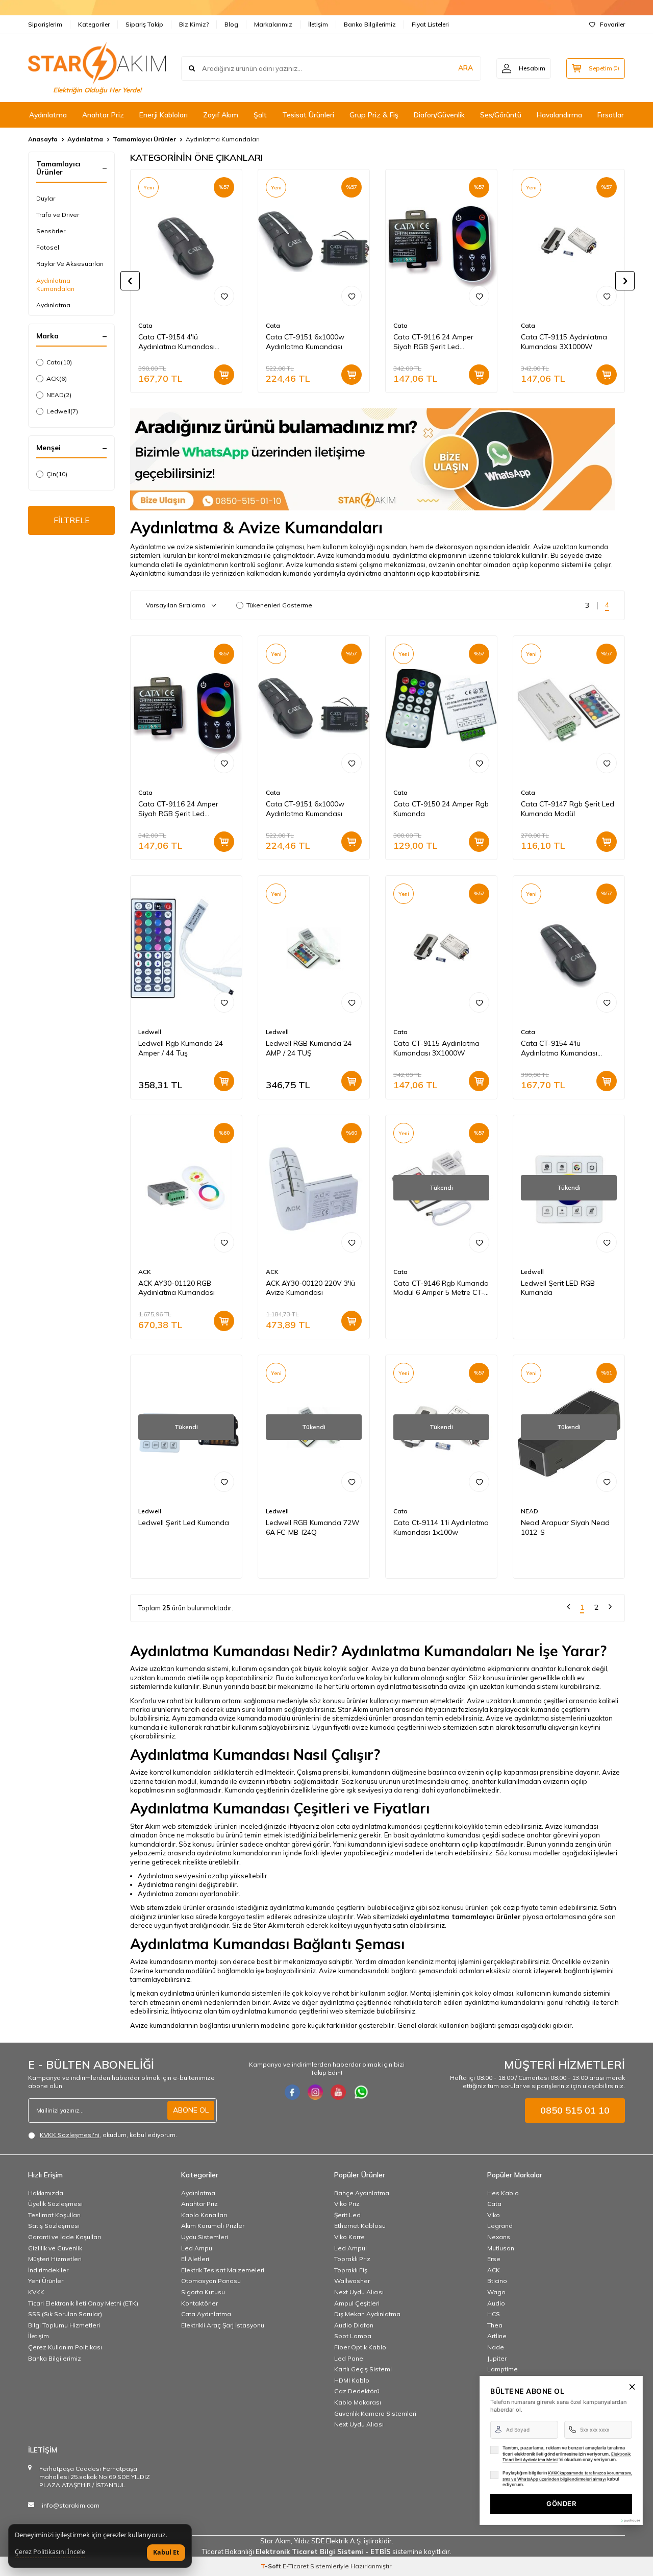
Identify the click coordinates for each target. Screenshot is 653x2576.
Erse (494, 2259)
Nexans (499, 2237)
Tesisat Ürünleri (308, 115)
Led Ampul (197, 2248)
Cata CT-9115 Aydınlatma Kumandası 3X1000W (564, 342)
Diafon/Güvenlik (439, 115)
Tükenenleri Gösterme (279, 605)
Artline (497, 2336)
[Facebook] (292, 2092)
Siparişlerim (45, 24)
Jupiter (497, 2358)
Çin (57, 474)
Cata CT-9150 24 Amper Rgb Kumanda (441, 809)
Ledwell (62, 411)
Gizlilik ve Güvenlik (55, 2248)
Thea (495, 2325)
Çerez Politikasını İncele (50, 2552)
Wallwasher (352, 2281)
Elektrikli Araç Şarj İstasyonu (223, 2325)
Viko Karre (349, 2237)
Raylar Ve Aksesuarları (70, 264)
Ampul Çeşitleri (357, 2303)
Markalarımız (273, 24)
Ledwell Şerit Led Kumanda (184, 1523)
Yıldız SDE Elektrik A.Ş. (329, 2541)
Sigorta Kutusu (203, 2292)
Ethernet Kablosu (360, 2226)
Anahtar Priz (103, 115)
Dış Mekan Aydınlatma (367, 2314)
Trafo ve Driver (58, 215)
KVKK (36, 2292)
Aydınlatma (48, 115)
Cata (59, 362)
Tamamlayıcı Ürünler (144, 139)
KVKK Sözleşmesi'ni (70, 2135)
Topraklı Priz (352, 2259)
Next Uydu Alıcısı (359, 2292)
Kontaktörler (199, 2303)
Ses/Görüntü (501, 115)
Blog (231, 24)
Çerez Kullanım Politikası (65, 2347)
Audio (496, 2303)
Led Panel (349, 2358)
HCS (494, 2314)
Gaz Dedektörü (357, 2391)
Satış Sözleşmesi (54, 2226)
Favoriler (612, 24)
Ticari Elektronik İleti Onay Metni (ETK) (83, 2303)
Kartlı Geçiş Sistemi (363, 2369)
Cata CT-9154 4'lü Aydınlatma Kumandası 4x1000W (177, 342)
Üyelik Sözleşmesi (55, 2204)
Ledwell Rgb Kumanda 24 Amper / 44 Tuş (181, 1048)
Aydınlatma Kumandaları (55, 285)
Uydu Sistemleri (205, 2237)
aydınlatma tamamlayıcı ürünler (465, 1917)
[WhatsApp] (361, 2092)
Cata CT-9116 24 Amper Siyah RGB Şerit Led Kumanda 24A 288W (433, 342)
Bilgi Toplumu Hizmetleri (64, 2325)
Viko (494, 2215)
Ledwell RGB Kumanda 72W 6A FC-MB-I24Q (313, 1527)
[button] (130, 281)
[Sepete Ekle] (224, 375)
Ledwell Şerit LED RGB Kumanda (558, 1288)
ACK (57, 378)
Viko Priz (347, 2204)
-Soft (272, 2566)
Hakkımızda (46, 2193)
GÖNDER (561, 2504)
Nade (496, 2347)
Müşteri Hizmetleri (55, 2259)
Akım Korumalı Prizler (213, 2226)
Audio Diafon (354, 2325)
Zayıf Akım (221, 115)
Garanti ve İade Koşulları (65, 2237)
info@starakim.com (71, 2505)
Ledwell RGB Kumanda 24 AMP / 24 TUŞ (309, 1048)
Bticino (497, 2281)
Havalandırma (559, 115)
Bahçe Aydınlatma (362, 2193)
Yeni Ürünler (46, 2281)
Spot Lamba (353, 2336)
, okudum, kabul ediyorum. (108, 2135)
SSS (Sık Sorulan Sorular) (65, 2314)
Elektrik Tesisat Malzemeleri (223, 2270)
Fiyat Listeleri (430, 24)
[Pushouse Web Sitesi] (630, 2521)
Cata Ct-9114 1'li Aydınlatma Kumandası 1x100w (441, 1527)
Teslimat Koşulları (54, 2215)
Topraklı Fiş (351, 2270)
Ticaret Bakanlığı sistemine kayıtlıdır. (327, 2552)
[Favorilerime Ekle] (224, 296)
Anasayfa (43, 139)
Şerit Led (347, 2215)
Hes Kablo (503, 2193)
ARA (466, 68)
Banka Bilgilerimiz (370, 24)
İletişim (318, 24)
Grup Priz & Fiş (374, 115)
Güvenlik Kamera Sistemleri (375, 2413)
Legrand (500, 2226)
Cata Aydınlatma (206, 2314)
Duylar (46, 198)
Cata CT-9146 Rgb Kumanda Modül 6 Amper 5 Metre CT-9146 (441, 1288)
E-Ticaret (296, 2566)
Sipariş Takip (144, 24)
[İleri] (610, 1608)
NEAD (59, 395)
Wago (496, 2292)
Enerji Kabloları (164, 115)
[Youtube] (338, 2092)
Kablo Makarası (358, 2402)
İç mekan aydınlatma (162, 1993)
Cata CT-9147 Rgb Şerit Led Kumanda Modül (568, 809)
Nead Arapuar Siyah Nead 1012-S (565, 1527)
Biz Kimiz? (194, 24)
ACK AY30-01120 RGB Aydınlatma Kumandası (177, 1288)
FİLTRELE (72, 520)
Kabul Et (166, 2552)
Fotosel (48, 247)
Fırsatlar (611, 115)
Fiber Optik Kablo (360, 2347)
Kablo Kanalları (204, 2215)
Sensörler (51, 231)
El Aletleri (195, 2259)
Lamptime (503, 2369)
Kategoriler (94, 24)
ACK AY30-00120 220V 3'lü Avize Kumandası (310, 1288)
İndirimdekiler (48, 2270)
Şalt (260, 115)
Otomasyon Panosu (211, 2281)
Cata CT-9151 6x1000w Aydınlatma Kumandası (305, 342)
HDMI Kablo (352, 2380)
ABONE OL (191, 2110)
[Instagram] (315, 2092)
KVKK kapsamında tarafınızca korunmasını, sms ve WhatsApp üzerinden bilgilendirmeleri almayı (567, 2476)
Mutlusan (501, 2248)
